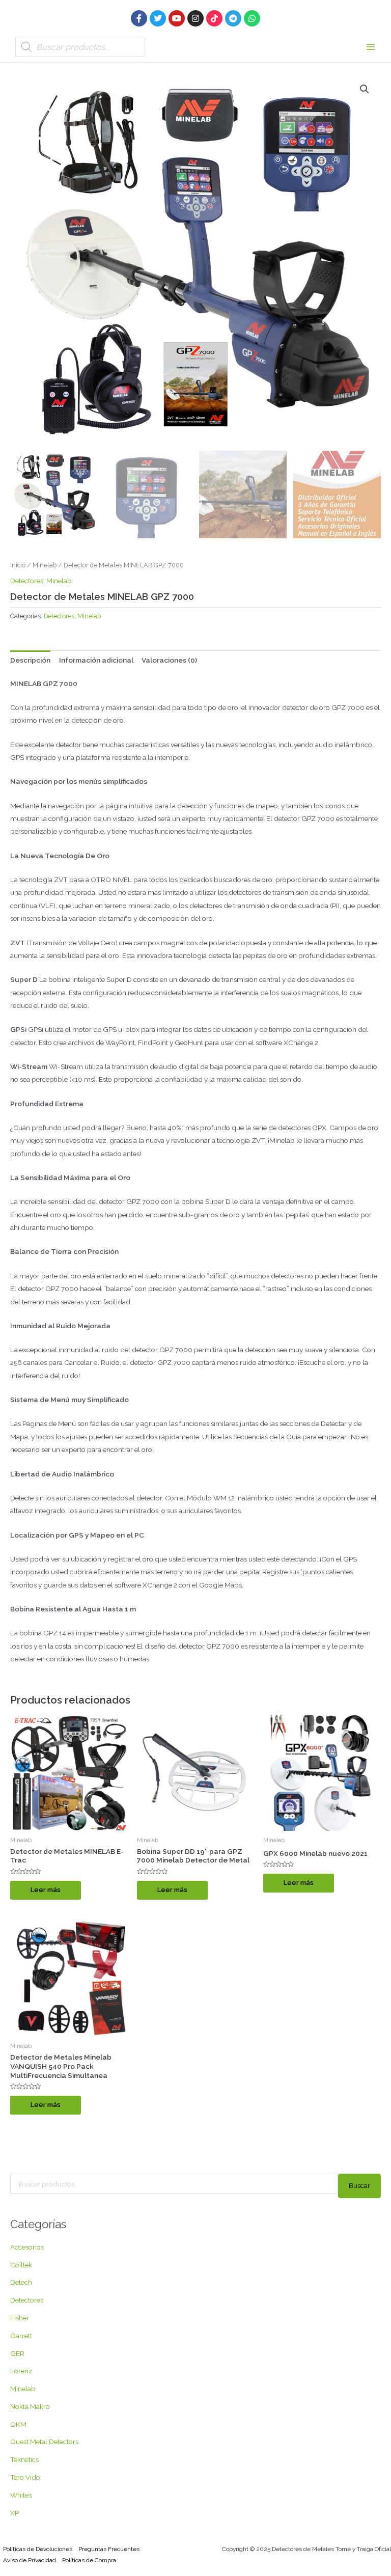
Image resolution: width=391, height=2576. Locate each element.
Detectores (27, 581)
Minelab (45, 565)
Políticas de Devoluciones (38, 2549)
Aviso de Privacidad (30, 2560)
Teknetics (24, 2459)
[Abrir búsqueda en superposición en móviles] (80, 47)
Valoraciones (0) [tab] (169, 660)
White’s (21, 2495)
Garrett (21, 2336)
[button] (365, 89)
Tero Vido (25, 2477)
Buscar (359, 2185)
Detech (21, 2282)
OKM (18, 2424)
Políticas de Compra (89, 2560)
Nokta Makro (30, 2406)
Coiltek (21, 2265)
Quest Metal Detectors (44, 2442)
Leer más (46, 1890)
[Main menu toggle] (371, 47)
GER (17, 2353)
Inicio (18, 565)
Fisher (20, 2318)
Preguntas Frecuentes (109, 2549)
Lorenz (21, 2371)
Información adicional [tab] (96, 660)
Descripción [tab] (30, 660)
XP (15, 2513)
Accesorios (27, 2247)
